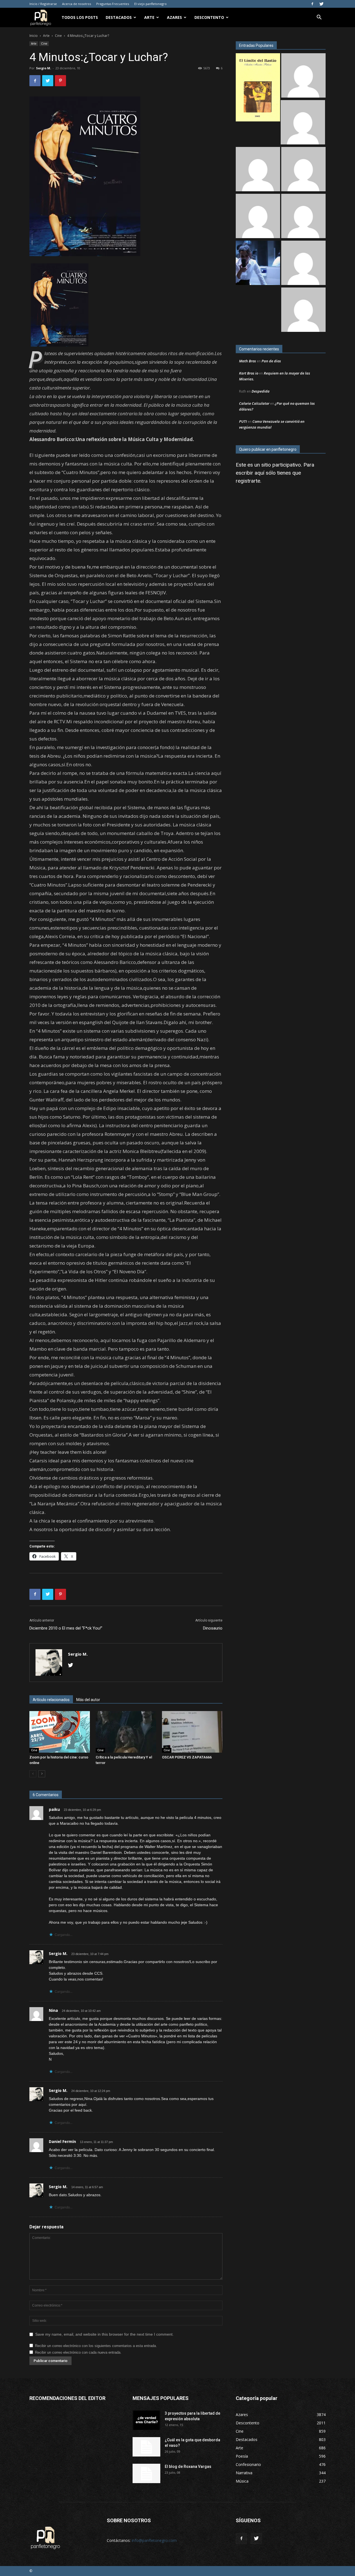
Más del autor (88, 1700)
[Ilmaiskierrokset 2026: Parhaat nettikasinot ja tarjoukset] (303, 264)
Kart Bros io (249, 373)
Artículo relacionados (51, 1700)
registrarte (248, 481)
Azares (174, 17)
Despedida (261, 391)
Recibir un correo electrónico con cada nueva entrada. (78, 2352)
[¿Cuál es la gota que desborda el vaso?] (146, 2447)
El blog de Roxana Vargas (188, 2466)
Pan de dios (271, 361)
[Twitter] (321, 4)
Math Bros (248, 361)
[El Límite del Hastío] (258, 88)
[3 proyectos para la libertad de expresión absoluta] (146, 2420)
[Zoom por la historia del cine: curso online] (60, 1732)
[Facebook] (312, 4)
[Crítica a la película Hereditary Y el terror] (126, 1732)
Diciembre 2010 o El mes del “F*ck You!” (66, 1628)
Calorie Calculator (254, 403)
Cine (58, 36)
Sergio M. (44, 68)
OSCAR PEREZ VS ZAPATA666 (187, 1757)
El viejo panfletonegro (150, 4)
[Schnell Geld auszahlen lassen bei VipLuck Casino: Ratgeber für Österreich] (303, 310)
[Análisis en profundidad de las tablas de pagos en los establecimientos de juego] (303, 123)
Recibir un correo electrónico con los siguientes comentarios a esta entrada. (96, 2346)
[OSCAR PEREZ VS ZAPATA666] (192, 1732)
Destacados (119, 17)
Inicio (34, 36)
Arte (149, 17)
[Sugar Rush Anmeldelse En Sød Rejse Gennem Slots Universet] (303, 170)
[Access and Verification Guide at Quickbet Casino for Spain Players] (303, 217)
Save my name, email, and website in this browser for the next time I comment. (104, 2334)
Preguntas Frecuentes (113, 4)
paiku (54, 1809)
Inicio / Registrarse (43, 4)
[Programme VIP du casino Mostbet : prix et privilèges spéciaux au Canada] (303, 76)
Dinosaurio (213, 1628)
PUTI (243, 421)
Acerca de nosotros (77, 4)
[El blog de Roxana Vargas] (146, 2473)
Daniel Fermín (62, 2141)
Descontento (209, 17)
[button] (319, 18)
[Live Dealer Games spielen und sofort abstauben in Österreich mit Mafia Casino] (258, 217)
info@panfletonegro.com (154, 2540)
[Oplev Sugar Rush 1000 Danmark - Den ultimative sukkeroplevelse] (258, 170)
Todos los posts (80, 17)
